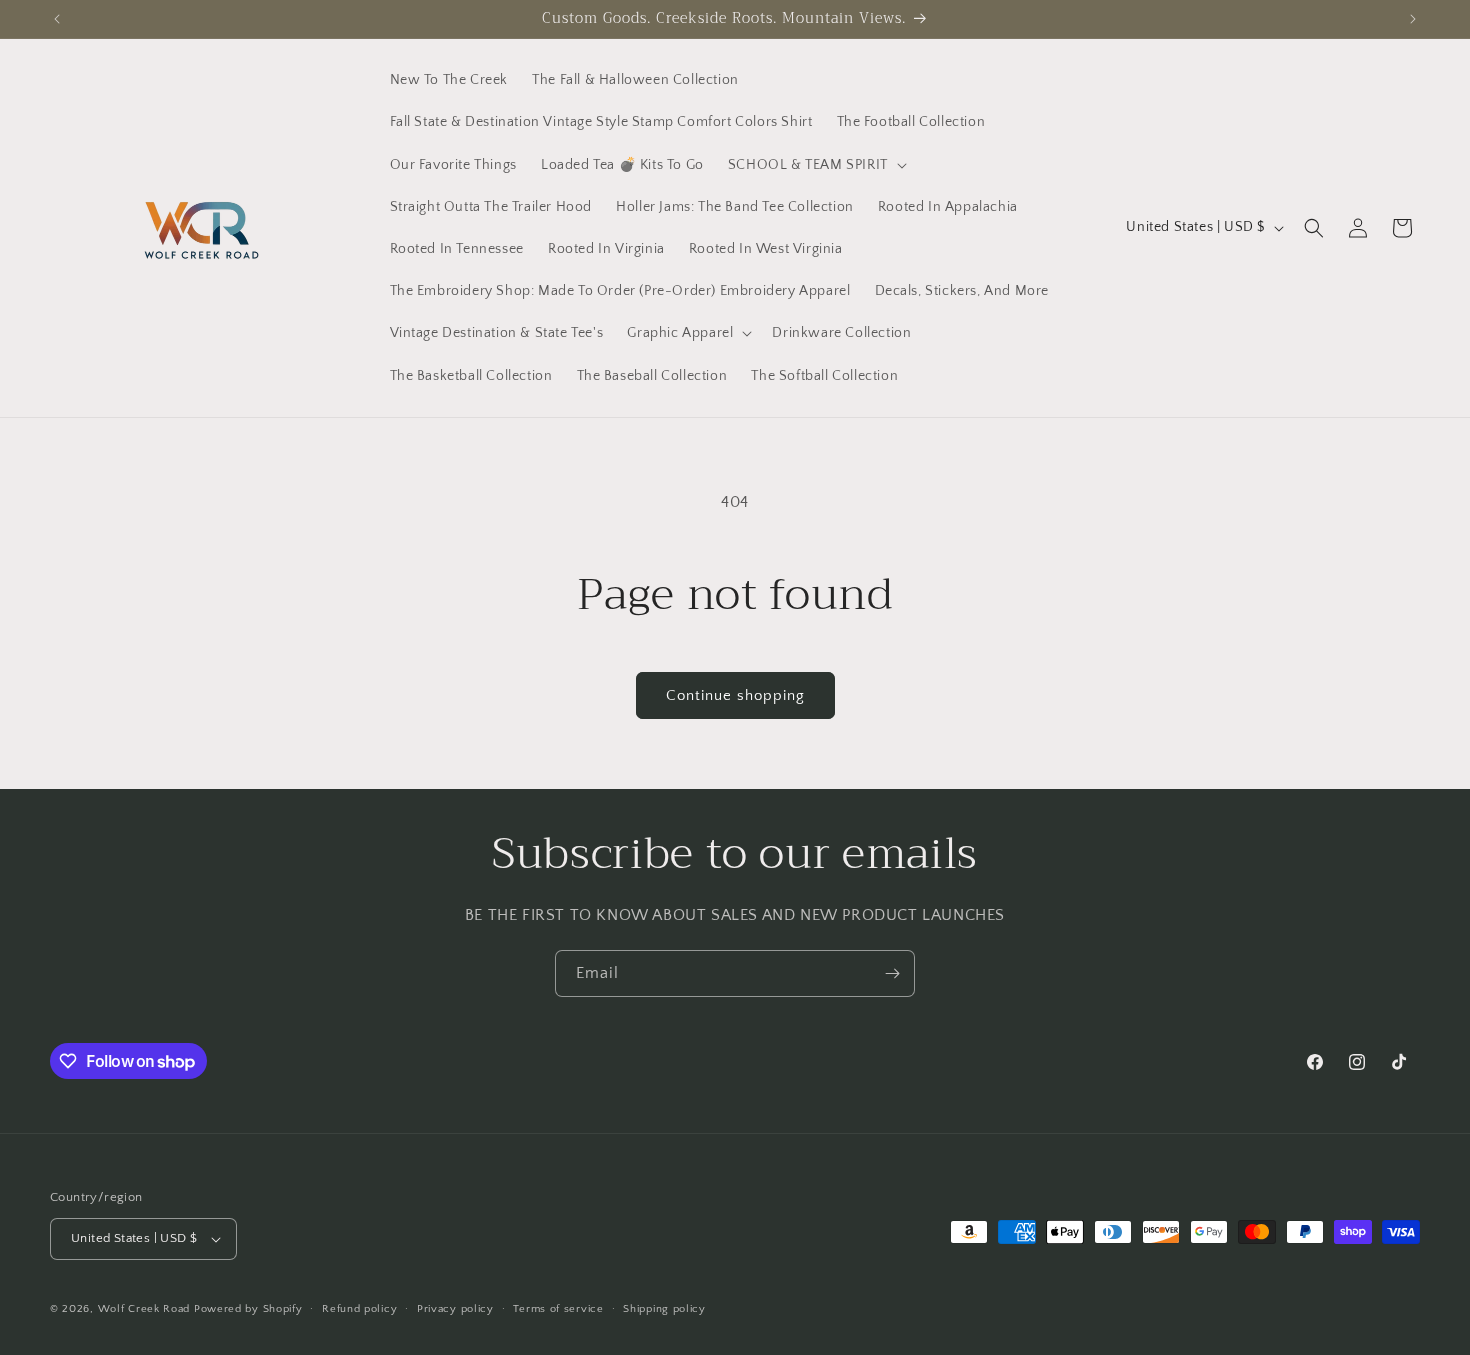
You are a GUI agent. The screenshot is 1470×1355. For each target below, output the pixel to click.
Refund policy (359, 1309)
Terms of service (558, 1309)
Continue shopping (735, 695)
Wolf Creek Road (144, 1309)
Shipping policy (664, 1309)
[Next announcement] (1413, 19)
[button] (815, 165)
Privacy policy (455, 1309)
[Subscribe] (892, 973)
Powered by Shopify (248, 1309)
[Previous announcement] (57, 19)
